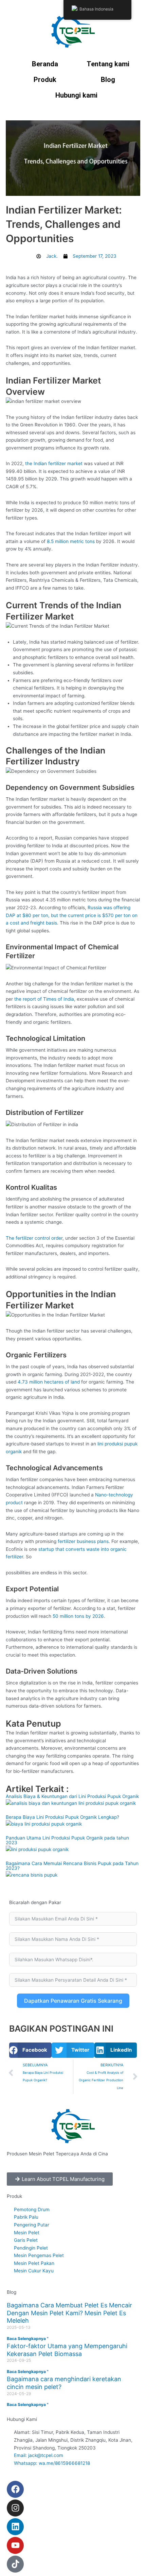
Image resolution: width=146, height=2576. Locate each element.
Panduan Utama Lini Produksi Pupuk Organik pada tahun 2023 (67, 1840)
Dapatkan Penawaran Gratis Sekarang (73, 2001)
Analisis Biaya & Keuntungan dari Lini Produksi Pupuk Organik (72, 1796)
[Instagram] (15, 2508)
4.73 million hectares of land (49, 1382)
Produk (45, 80)
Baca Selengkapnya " (28, 2338)
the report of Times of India (44, 999)
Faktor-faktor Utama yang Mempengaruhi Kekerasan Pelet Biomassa (67, 2350)
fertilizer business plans (83, 1541)
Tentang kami (108, 64)
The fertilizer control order (34, 1238)
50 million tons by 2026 (78, 1616)
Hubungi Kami (22, 2419)
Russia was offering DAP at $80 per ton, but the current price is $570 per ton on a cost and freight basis (72, 915)
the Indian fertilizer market (54, 463)
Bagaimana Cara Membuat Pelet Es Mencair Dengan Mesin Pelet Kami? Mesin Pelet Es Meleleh (69, 2313)
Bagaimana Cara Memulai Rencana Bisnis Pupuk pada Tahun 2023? (72, 1866)
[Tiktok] (15, 2564)
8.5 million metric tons (71, 541)
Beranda (45, 64)
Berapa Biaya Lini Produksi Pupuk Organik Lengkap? (62, 1817)
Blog (108, 80)
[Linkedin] (15, 2527)
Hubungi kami (76, 95)
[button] (30, 2050)
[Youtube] (15, 2545)
